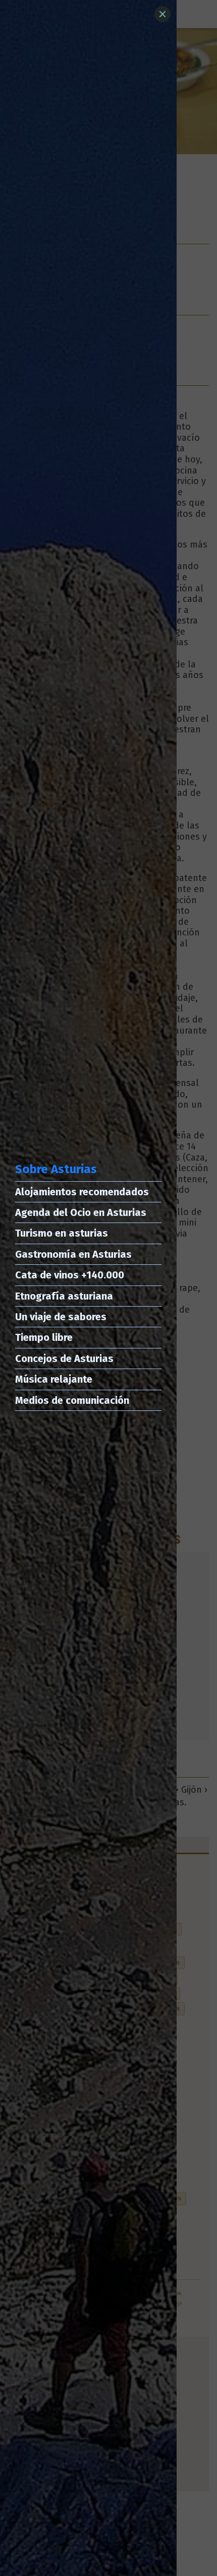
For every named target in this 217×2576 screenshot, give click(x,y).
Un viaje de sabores (61, 1317)
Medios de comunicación (72, 1400)
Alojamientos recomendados (82, 1192)
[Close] (162, 14)
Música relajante (54, 1379)
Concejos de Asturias (64, 1359)
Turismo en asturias (62, 1233)
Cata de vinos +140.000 (70, 1275)
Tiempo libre (44, 1337)
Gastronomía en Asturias (73, 1254)
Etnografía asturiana (64, 1296)
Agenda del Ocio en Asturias (81, 1212)
